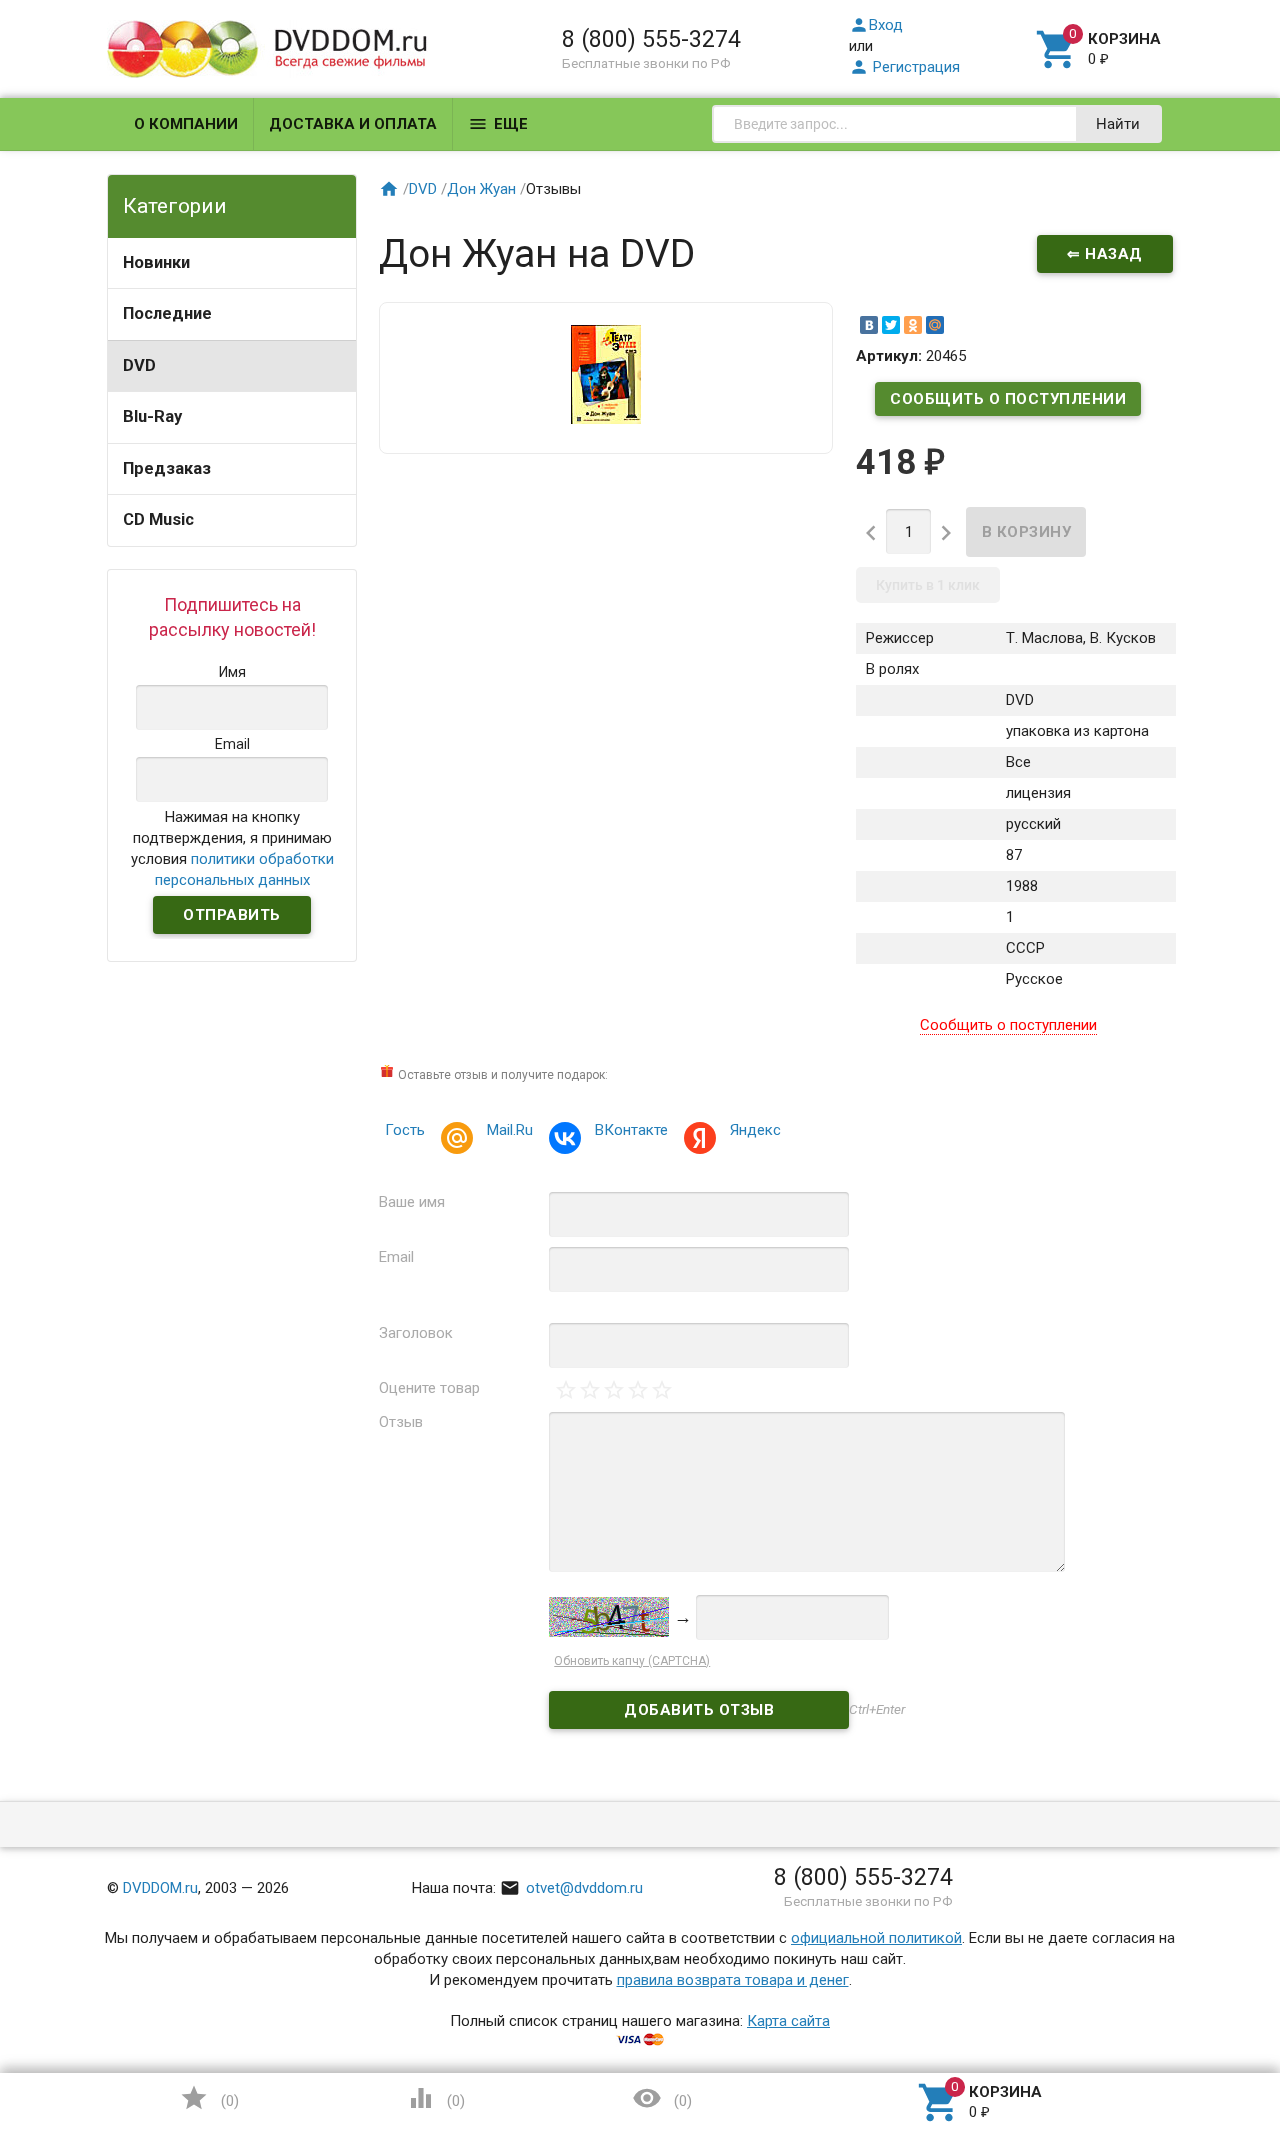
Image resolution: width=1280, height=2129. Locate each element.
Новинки (156, 262)
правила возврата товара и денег (733, 1980)
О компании (186, 124)
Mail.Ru (510, 1130)
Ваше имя (412, 1202)
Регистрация (904, 67)
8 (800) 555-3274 (651, 39)
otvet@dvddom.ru (571, 1888)
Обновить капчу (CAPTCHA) (632, 1661)
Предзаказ (167, 468)
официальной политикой (876, 1938)
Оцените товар (429, 1388)
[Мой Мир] (935, 325)
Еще (498, 124)
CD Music (158, 519)
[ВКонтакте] (869, 325)
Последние (167, 313)
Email (396, 1257)
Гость (405, 1130)
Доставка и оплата (353, 124)
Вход (876, 25)
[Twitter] (891, 325)
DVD (139, 365)
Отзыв (401, 1422)
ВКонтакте (631, 1130)
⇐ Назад (1105, 254)
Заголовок (416, 1333)
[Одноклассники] (913, 325)
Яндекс (755, 1130)
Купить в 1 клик (928, 585)
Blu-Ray (152, 416)
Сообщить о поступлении (1008, 399)
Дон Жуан (481, 189)
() (209, 2098)
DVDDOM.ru (160, 1888)
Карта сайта (788, 2021)
